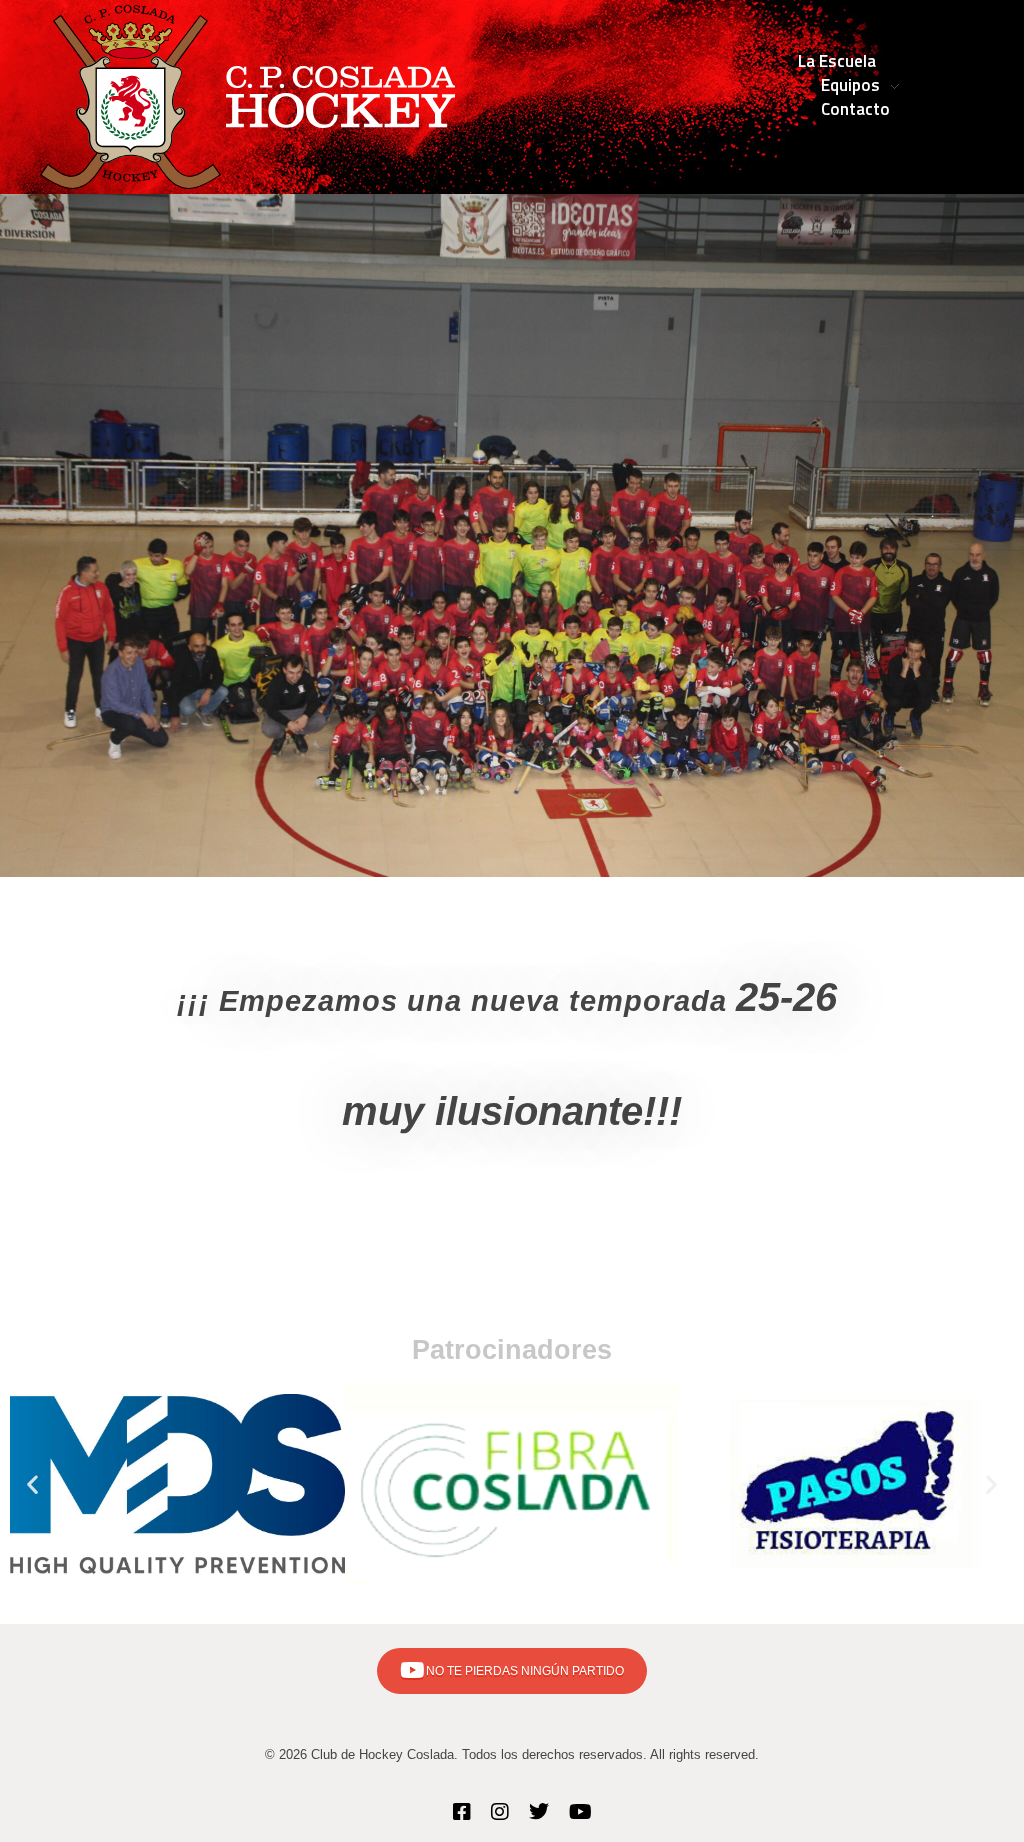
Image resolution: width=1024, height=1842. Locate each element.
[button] (32, 1483)
